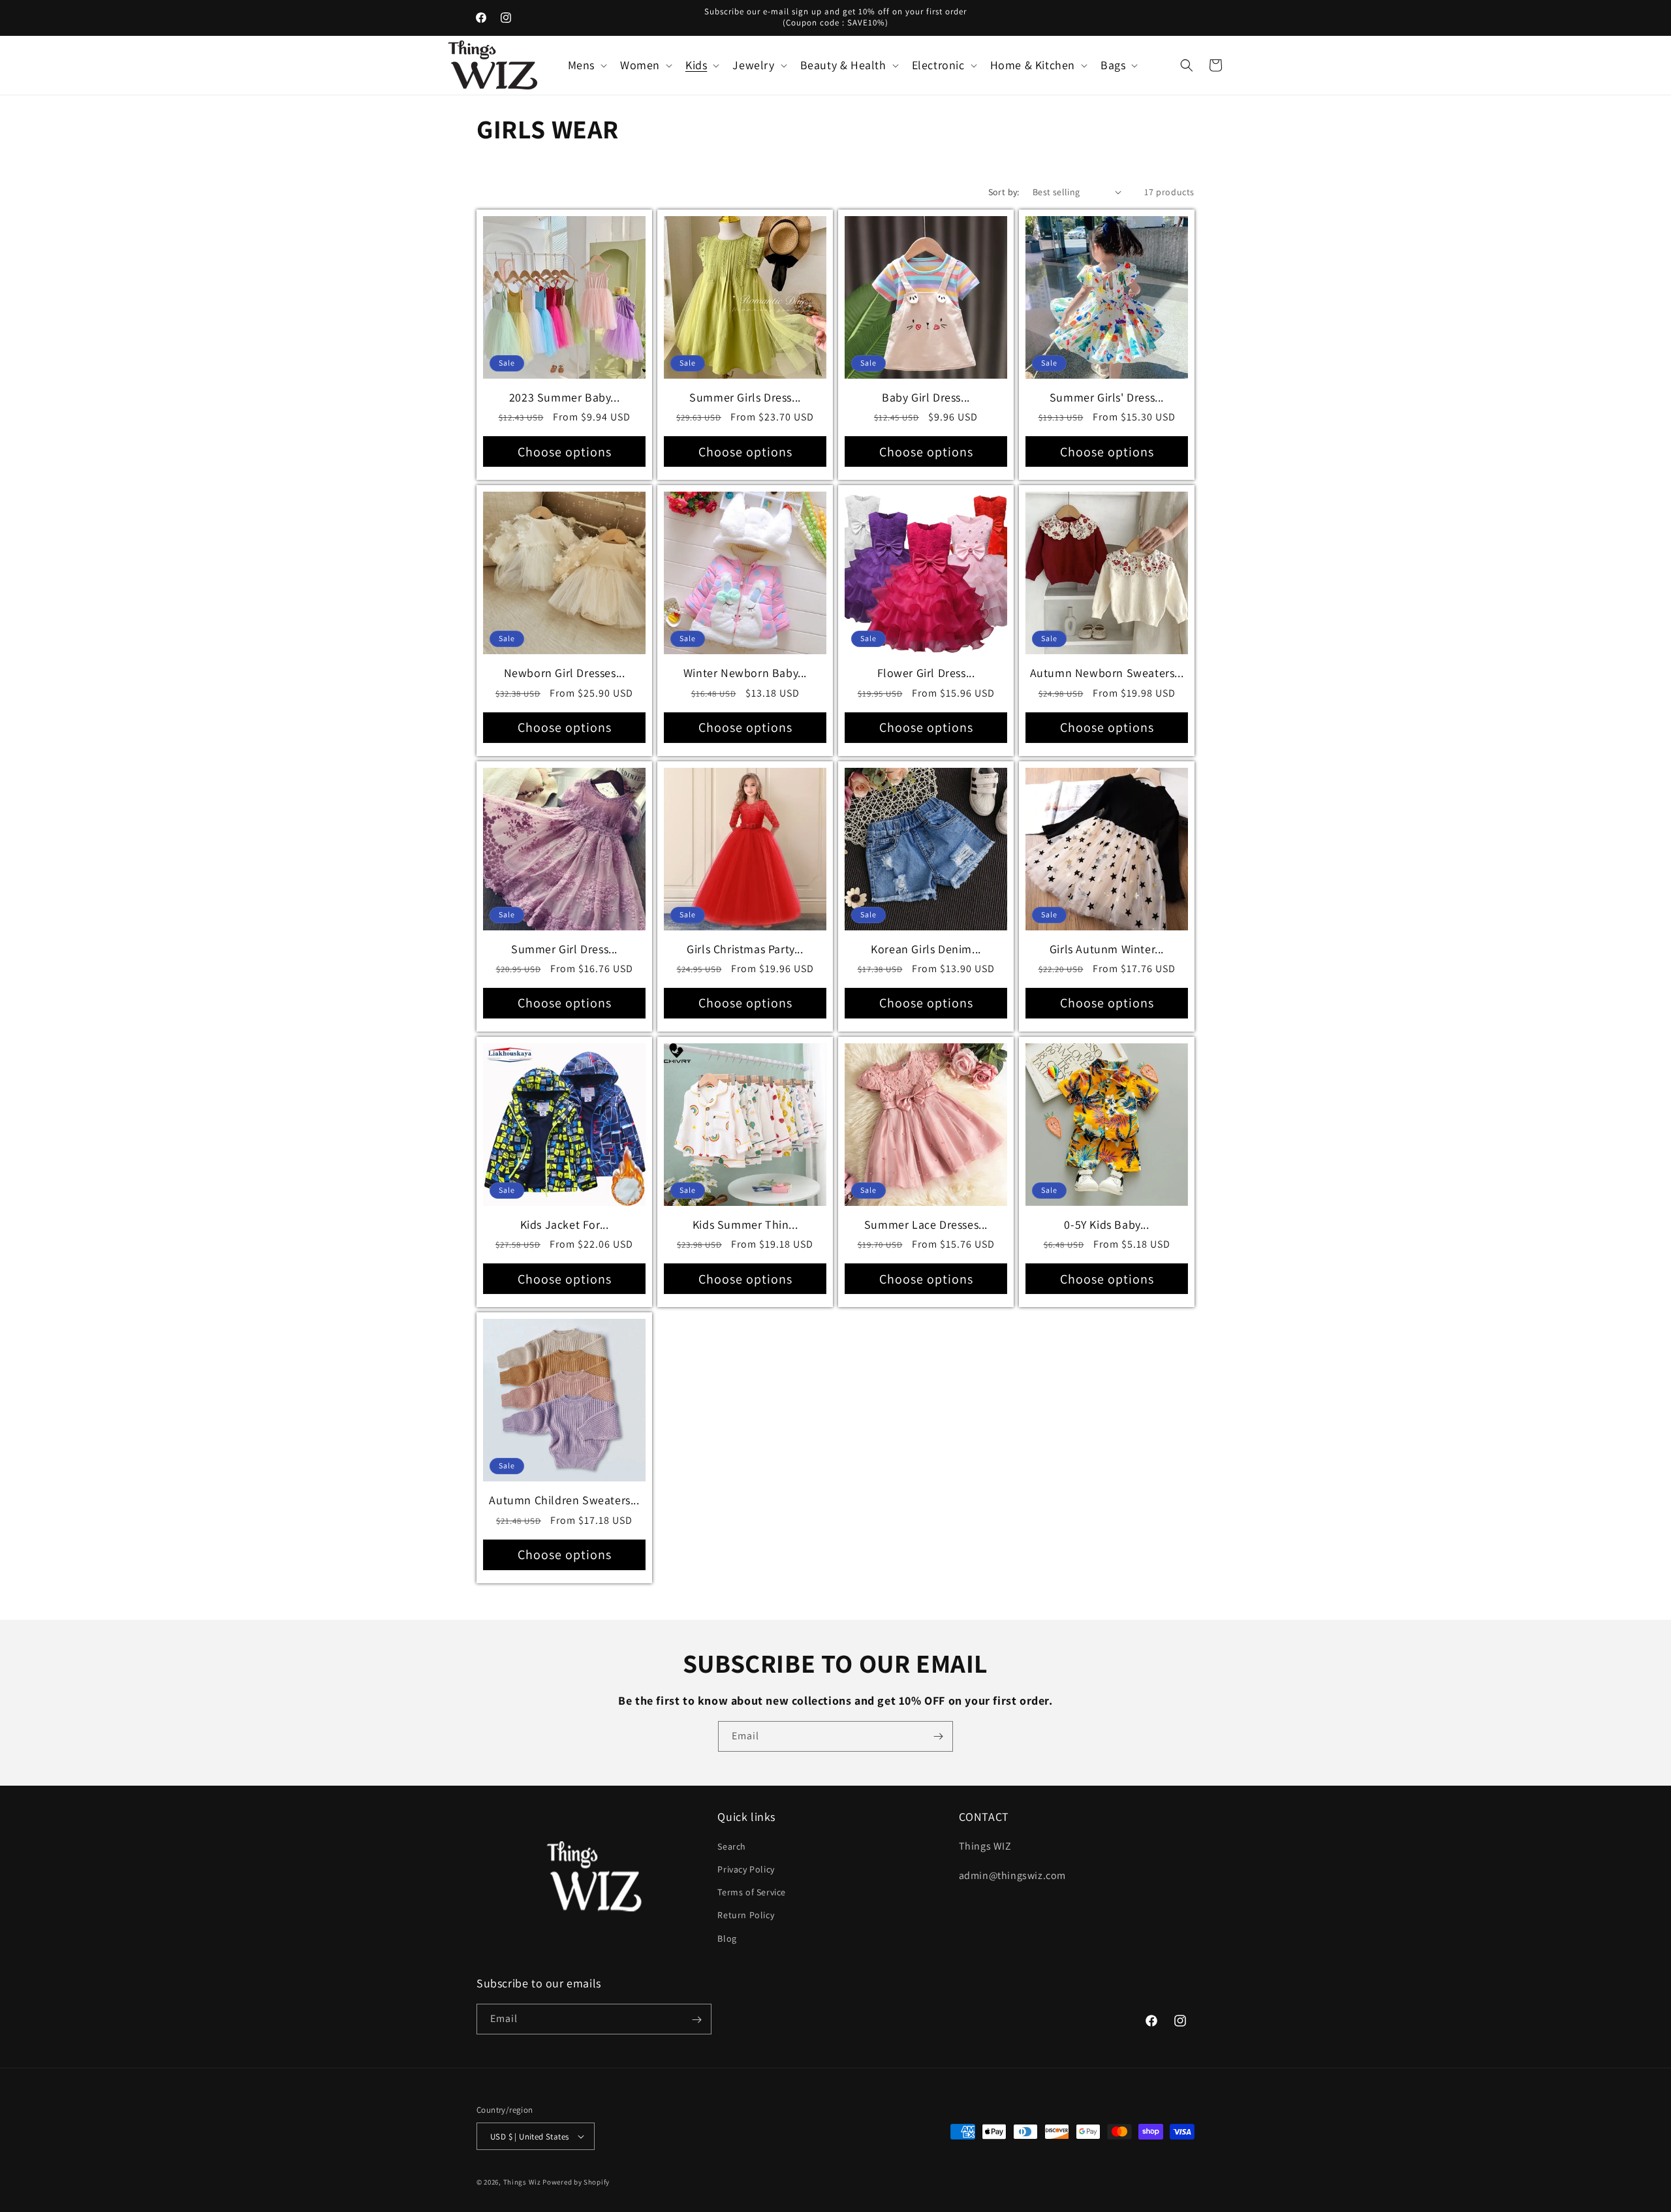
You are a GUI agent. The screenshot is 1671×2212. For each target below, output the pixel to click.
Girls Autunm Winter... (1107, 949)
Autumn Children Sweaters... (564, 1500)
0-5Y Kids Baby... (1106, 1224)
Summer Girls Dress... (745, 397)
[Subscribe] (938, 1736)
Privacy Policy (746, 1870)
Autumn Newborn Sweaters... (1107, 673)
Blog (727, 1938)
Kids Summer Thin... (745, 1224)
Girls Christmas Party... (745, 949)
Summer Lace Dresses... (926, 1224)
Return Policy (746, 1916)
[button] (586, 65)
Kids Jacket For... (565, 1224)
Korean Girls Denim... (926, 949)
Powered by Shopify (576, 2182)
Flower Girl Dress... (926, 673)
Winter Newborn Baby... (745, 673)
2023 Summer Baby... (564, 397)
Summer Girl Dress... (564, 949)
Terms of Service (752, 1893)
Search (732, 1847)
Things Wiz (522, 2182)
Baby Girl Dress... (926, 397)
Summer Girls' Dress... (1107, 397)
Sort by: (1004, 192)
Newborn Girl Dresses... (565, 673)
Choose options (565, 452)
